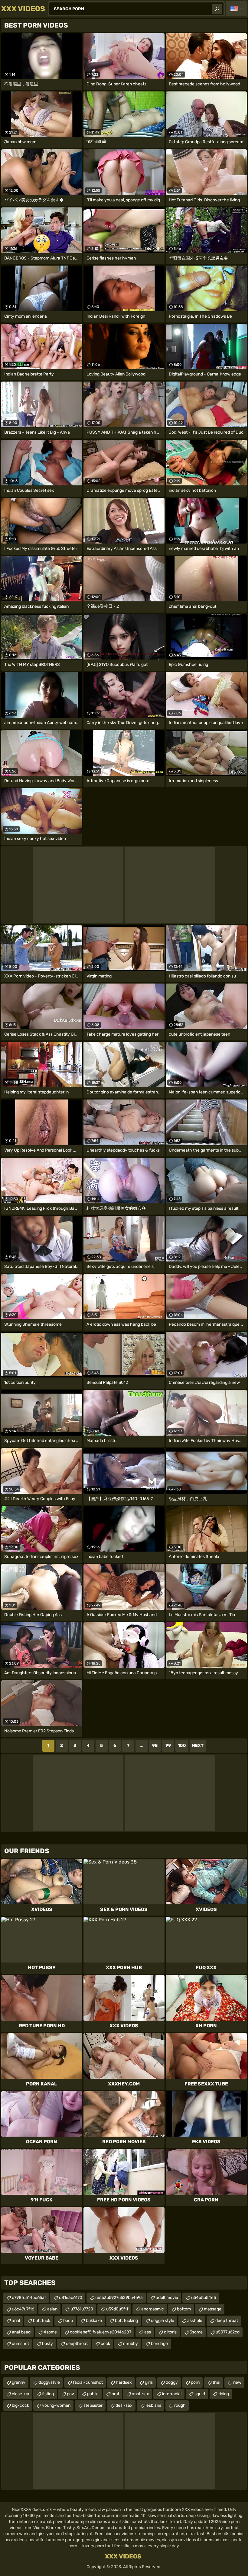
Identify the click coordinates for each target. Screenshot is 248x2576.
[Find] (217, 9)
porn (195, 2382)
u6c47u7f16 (23, 2309)
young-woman (56, 2405)
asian (52, 2309)
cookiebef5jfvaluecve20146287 (101, 2332)
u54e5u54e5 (204, 2298)
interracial (172, 2394)
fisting (48, 2394)
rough (180, 2405)
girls (149, 2382)
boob (68, 2321)
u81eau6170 (71, 2298)
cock (105, 2344)
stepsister (93, 2405)
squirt (200, 2394)
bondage (159, 2344)
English (236, 9)
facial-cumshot (88, 2382)
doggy (172, 2382)
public (93, 2394)
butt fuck (42, 2321)
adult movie (167, 2298)
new (237, 2382)
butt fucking (126, 2321)
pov (70, 2394)
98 (155, 1746)
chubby (131, 2344)
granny (19, 2382)
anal (16, 2321)
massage (213, 2309)
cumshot (20, 2344)
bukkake (94, 2321)
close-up (20, 2394)
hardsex (124, 2382)
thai (216, 2382)
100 (182, 1746)
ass (148, 2332)
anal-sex (140, 2394)
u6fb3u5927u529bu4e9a (119, 2298)
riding (224, 2394)
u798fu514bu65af (29, 2298)
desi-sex (124, 2405)
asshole (195, 2321)
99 (168, 1746)
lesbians (153, 2405)
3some (196, 2332)
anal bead (21, 2332)
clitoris (170, 2332)
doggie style (163, 2321)
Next (198, 1746)
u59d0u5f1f (117, 2309)
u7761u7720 (82, 2309)
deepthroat (77, 2344)
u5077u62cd (228, 2332)
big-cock (20, 2405)
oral (115, 2394)
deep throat (227, 2321)
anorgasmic (153, 2309)
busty (47, 2344)
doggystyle (49, 2382)
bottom (184, 2309)
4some (50, 2332)
